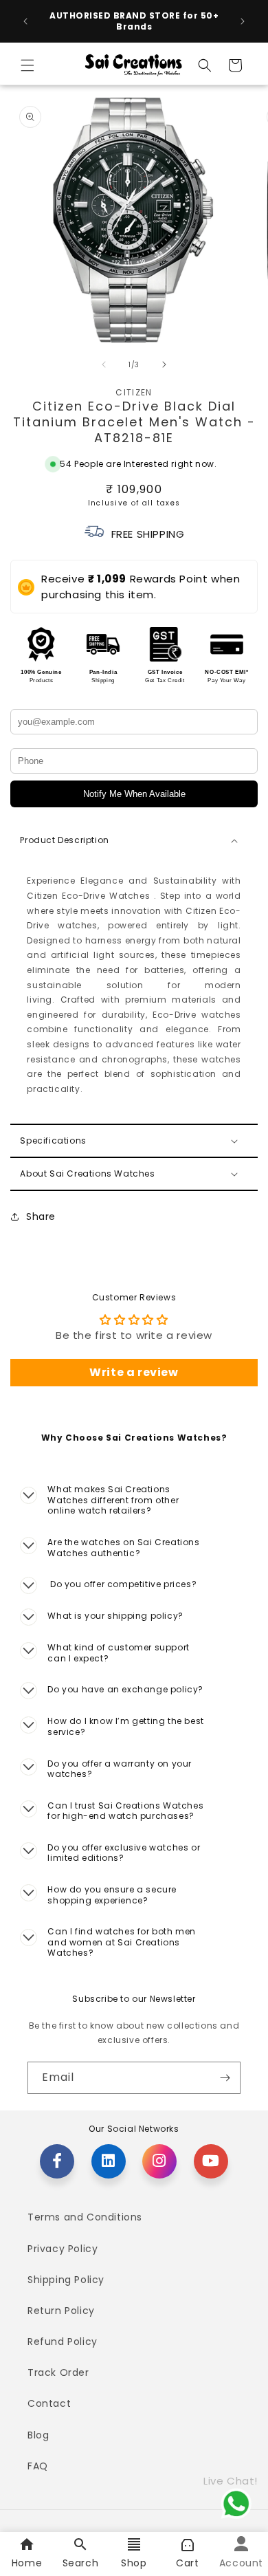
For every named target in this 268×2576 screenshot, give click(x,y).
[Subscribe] (225, 2078)
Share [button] (41, 1216)
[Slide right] (164, 364)
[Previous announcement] (25, 21)
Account (241, 2563)
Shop (134, 2563)
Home (27, 2563)
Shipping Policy (66, 2280)
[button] (27, 65)
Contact (49, 2403)
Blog (38, 2435)
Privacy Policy (63, 2249)
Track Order (58, 2372)
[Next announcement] (243, 21)
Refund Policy (63, 2342)
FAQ (38, 2466)
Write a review (134, 1372)
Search (81, 2563)
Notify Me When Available (134, 794)
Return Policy (61, 2311)
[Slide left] (104, 364)
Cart (187, 2563)
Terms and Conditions (85, 2217)
